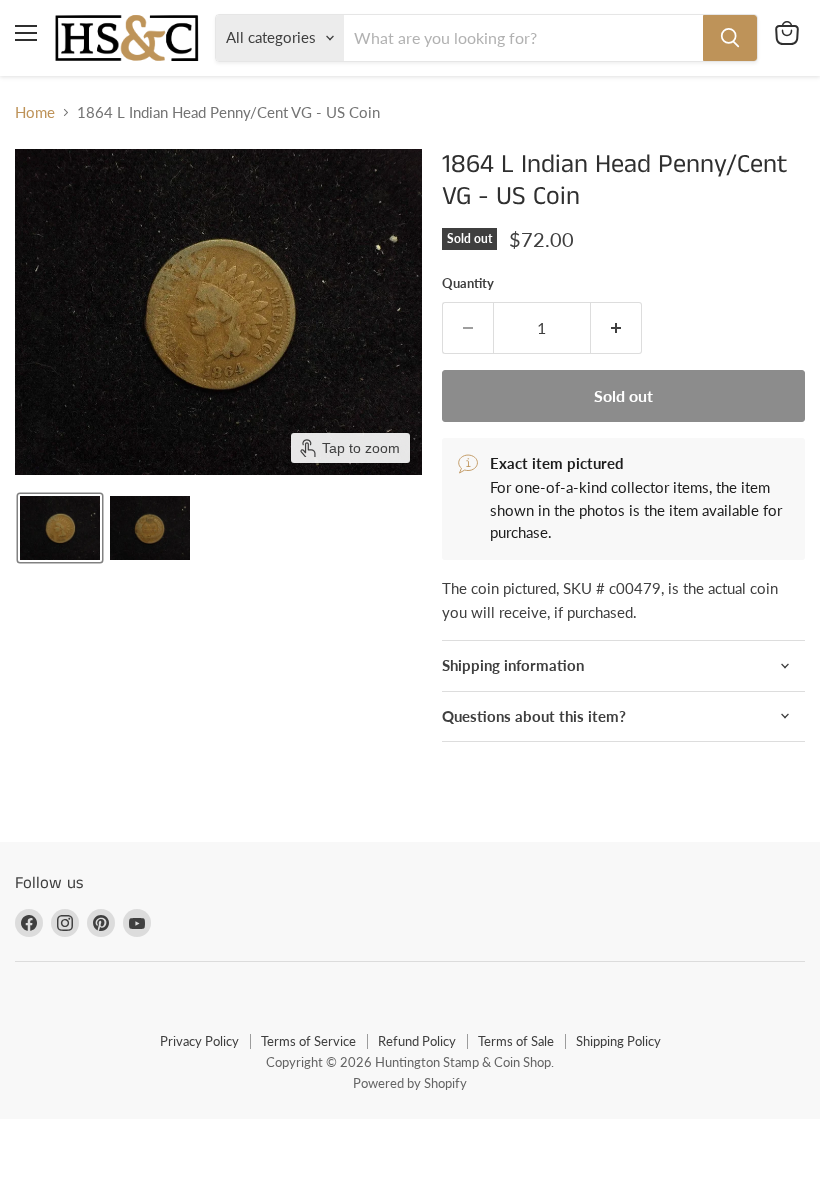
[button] (60, 528)
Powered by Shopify (410, 1083)
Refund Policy (417, 1041)
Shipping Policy (618, 1041)
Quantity (468, 283)
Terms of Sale (516, 1041)
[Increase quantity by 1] (616, 328)
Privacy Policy (199, 1041)
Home (35, 112)
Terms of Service (308, 1041)
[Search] (730, 38)
